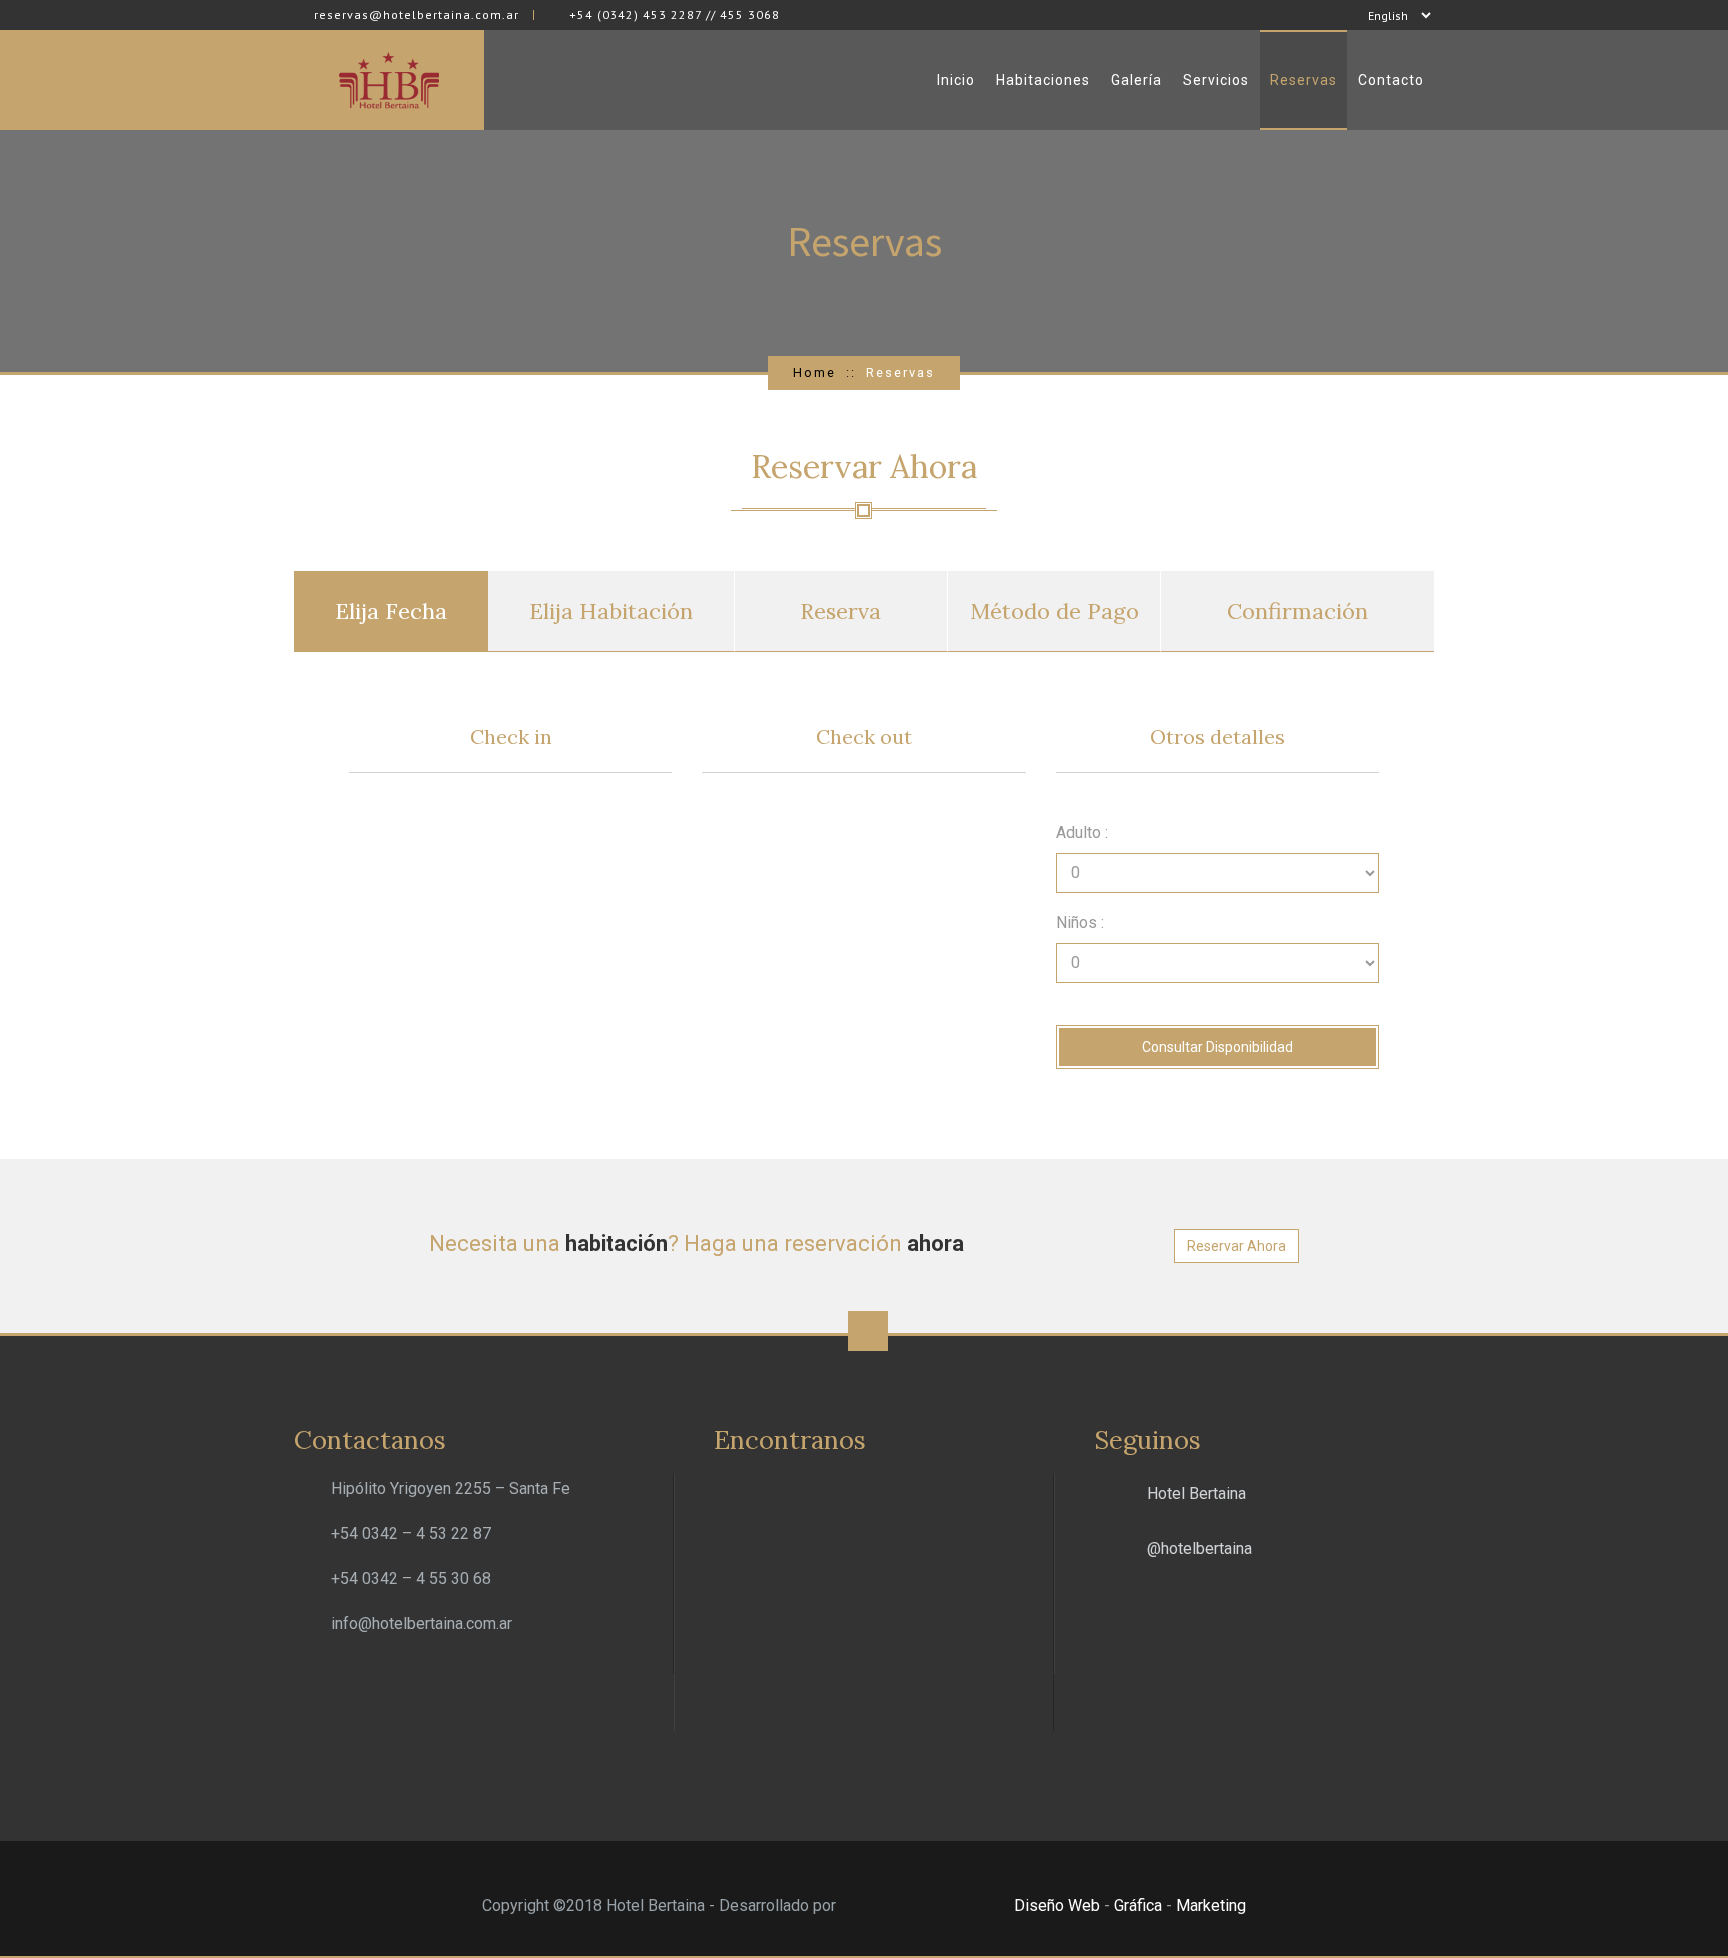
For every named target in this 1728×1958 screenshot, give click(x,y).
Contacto (1391, 80)
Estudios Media (925, 1907)
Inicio (956, 80)
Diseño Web (1057, 1905)
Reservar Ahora (1236, 1246)
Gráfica (1138, 1905)
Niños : (1080, 922)
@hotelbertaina (1199, 1548)
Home (814, 372)
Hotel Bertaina (1196, 1493)
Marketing (1211, 1905)
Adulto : (1082, 832)
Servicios (1216, 80)
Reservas (1303, 80)
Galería (1136, 80)
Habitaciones (1043, 80)
